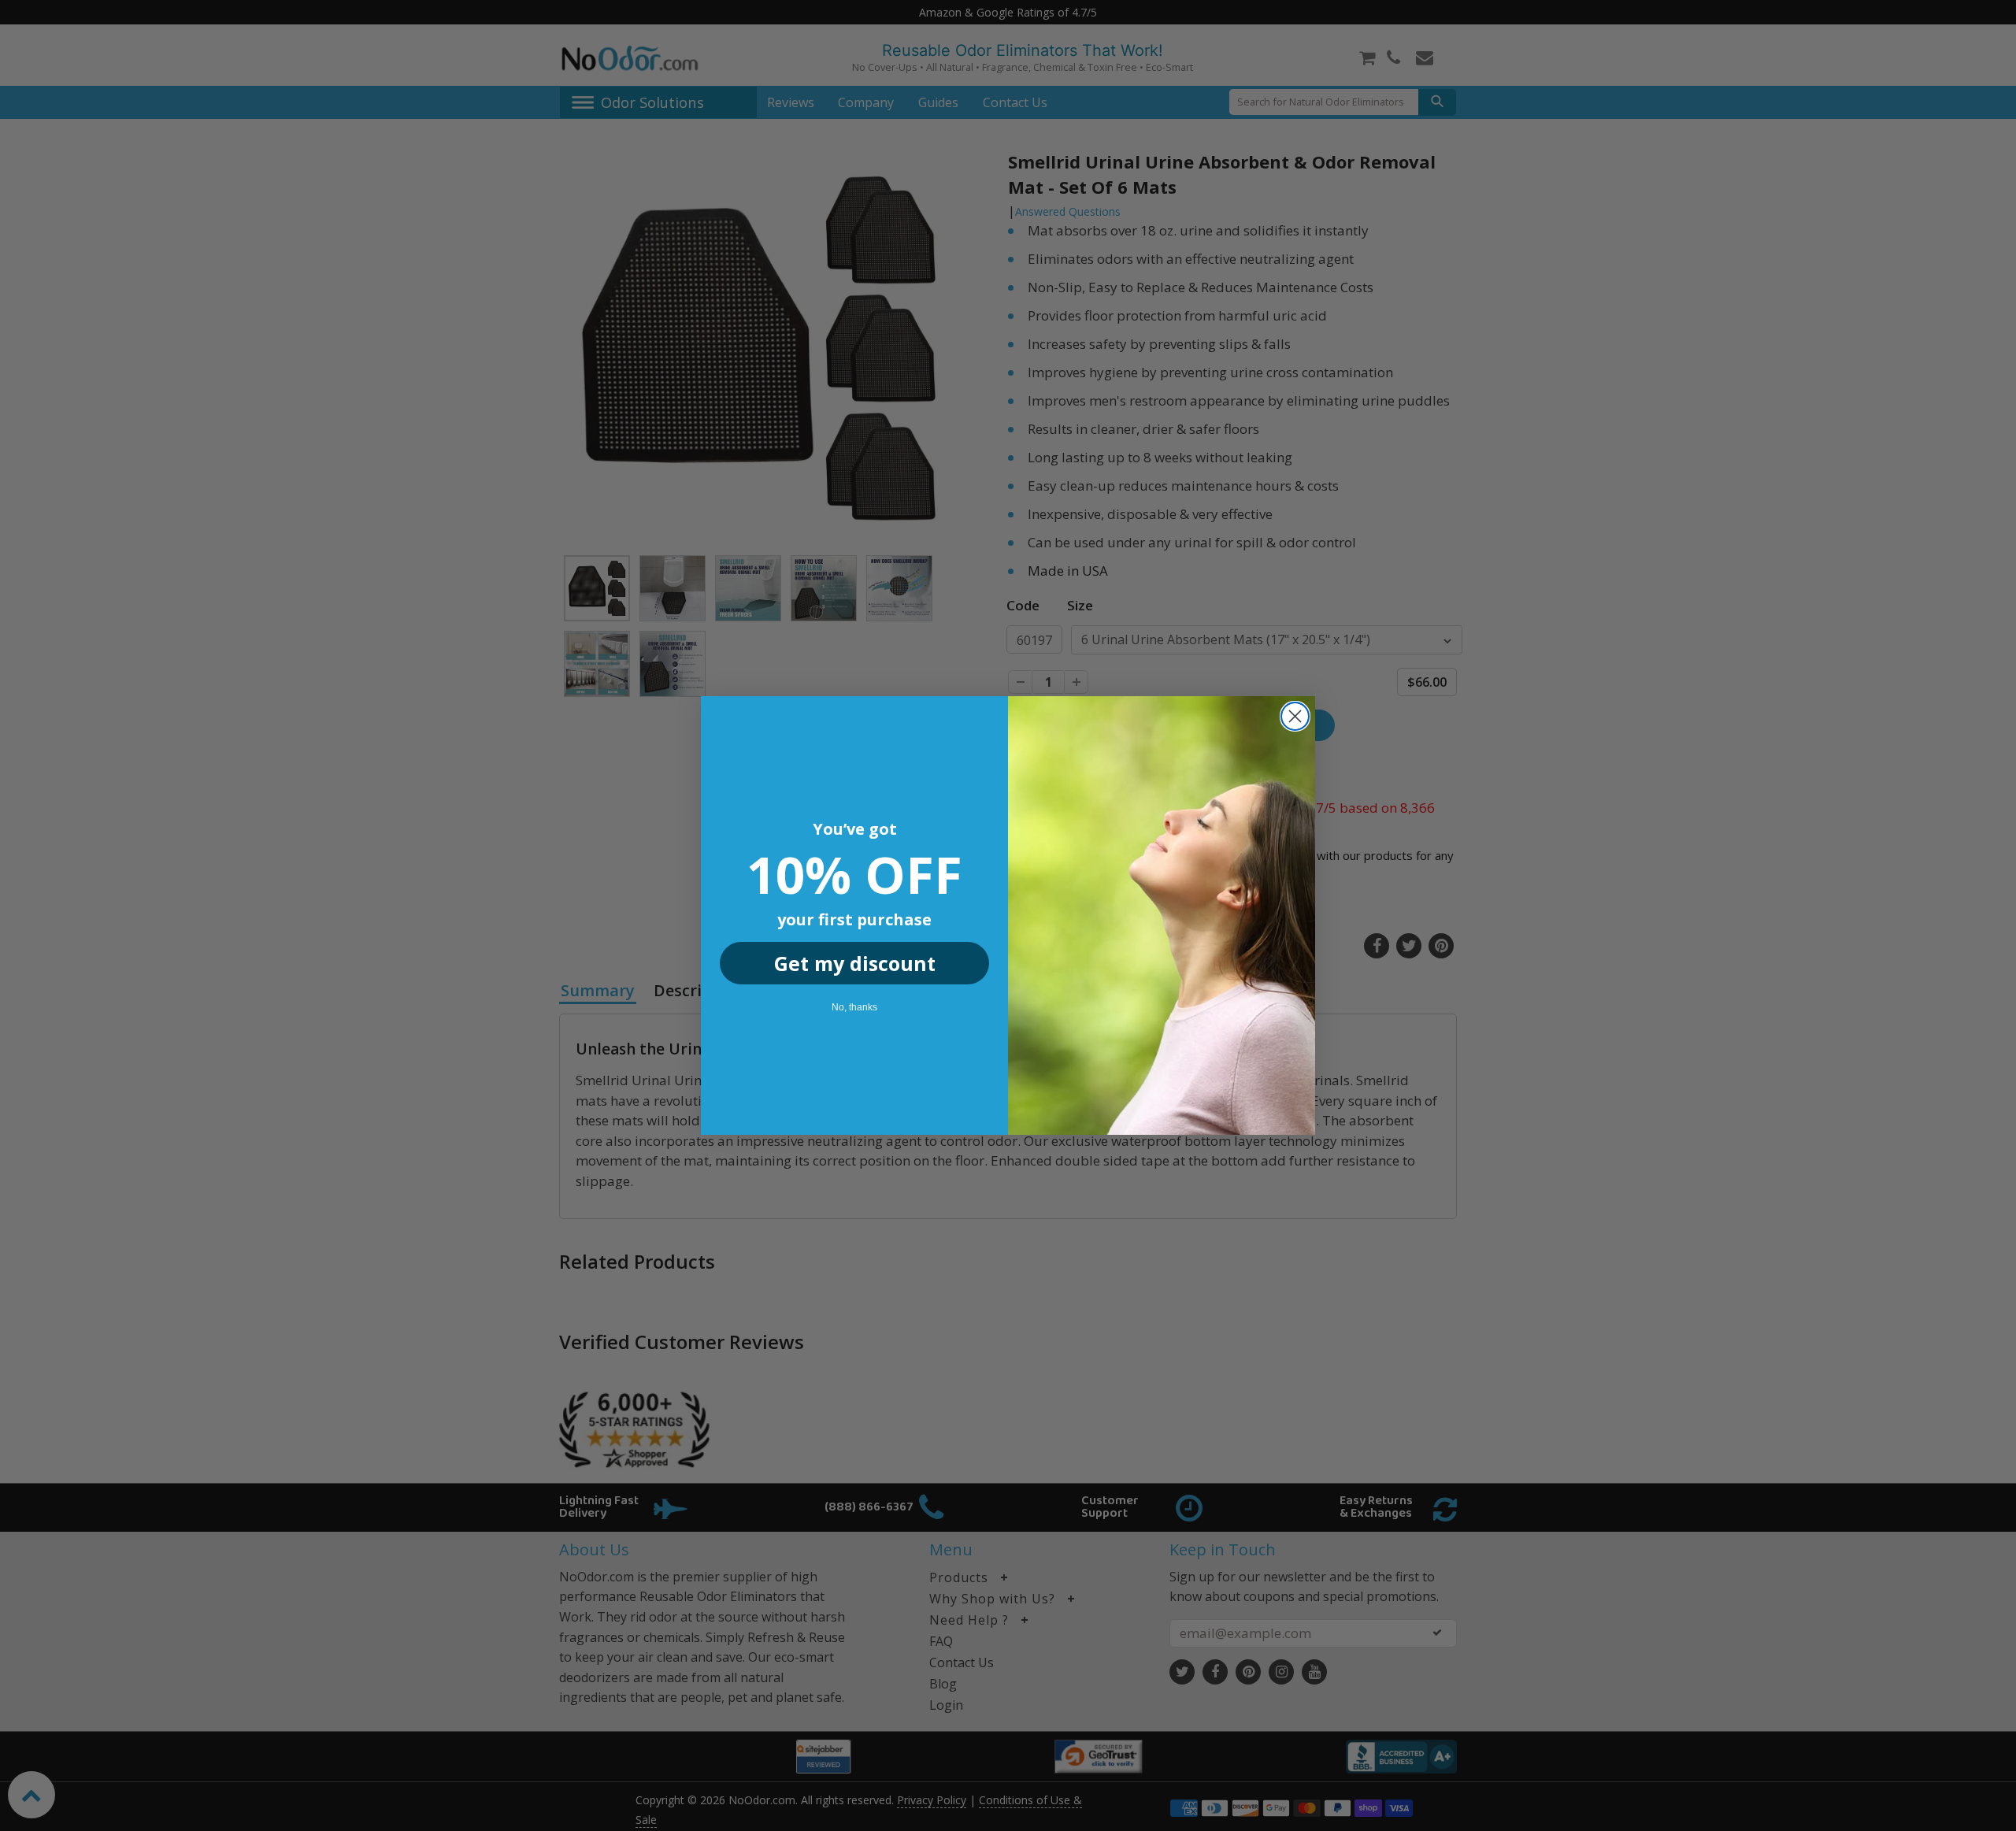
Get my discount (855, 963)
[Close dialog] (1295, 716)
